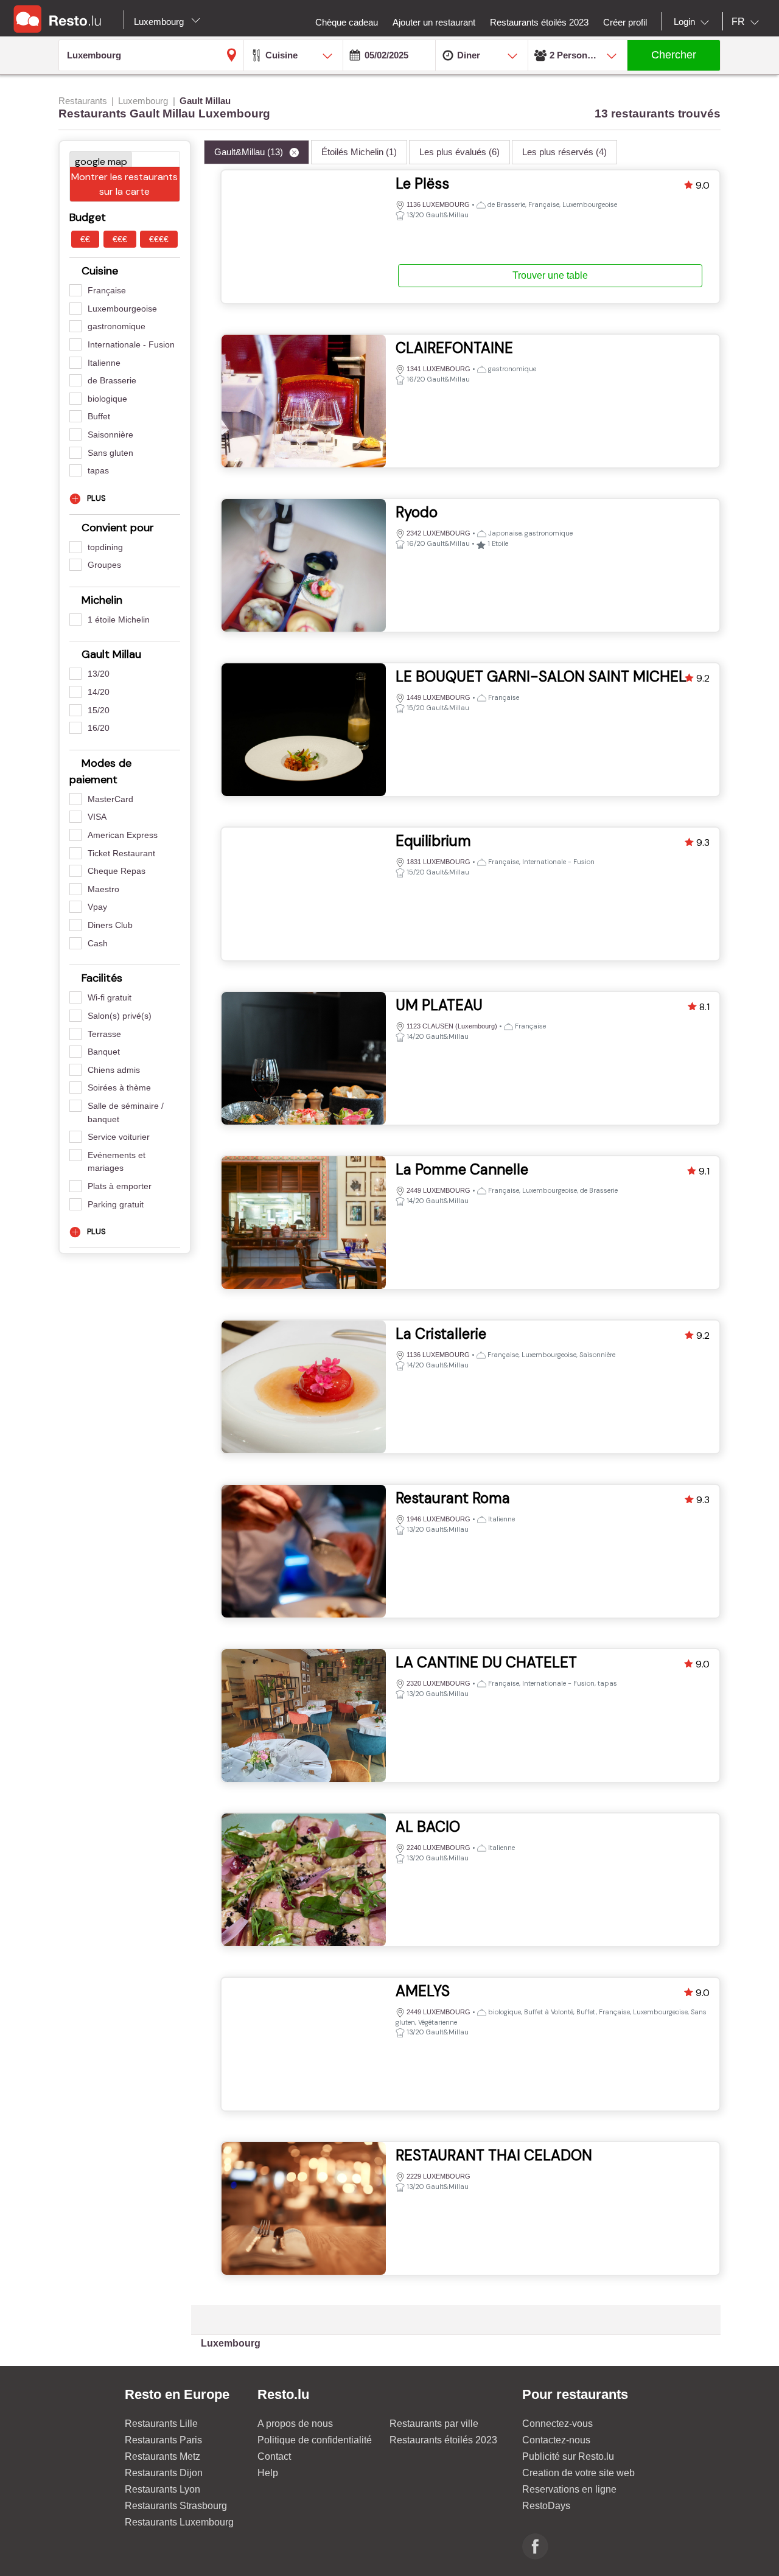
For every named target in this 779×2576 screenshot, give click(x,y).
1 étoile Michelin (119, 620)
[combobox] (694, 22)
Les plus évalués (459, 152)
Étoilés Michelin (359, 152)
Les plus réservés (564, 152)
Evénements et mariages (117, 1162)
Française (107, 290)
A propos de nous (295, 2424)
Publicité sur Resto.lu (568, 2456)
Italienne (104, 363)
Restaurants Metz (162, 2456)
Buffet (99, 416)
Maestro (103, 889)
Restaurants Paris (163, 2440)
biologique (107, 399)
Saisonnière (110, 435)
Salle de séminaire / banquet (126, 1112)
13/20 (99, 674)
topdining (105, 547)
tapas (98, 470)
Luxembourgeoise (122, 309)
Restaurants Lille (161, 2424)
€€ (85, 239)
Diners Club (110, 925)
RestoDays (546, 2506)
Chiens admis (114, 1070)
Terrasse (104, 1034)
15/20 (99, 710)
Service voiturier (119, 1137)
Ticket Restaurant (121, 853)
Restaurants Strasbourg (176, 2506)
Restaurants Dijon (164, 2473)
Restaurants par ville (434, 2424)
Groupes (104, 565)
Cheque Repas (117, 871)
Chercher (674, 55)
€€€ (120, 239)
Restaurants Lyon (162, 2489)
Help (268, 2473)
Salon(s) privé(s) (120, 1016)
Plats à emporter (120, 1186)
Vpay (97, 907)
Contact (274, 2456)
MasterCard (110, 799)
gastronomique (117, 326)
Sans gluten (110, 453)
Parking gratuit (116, 1204)
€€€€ (159, 239)
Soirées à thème (119, 1087)
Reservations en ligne (569, 2489)
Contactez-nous (556, 2440)
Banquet (104, 1052)
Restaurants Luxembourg (179, 2522)
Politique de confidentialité (315, 2440)
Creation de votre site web (578, 2473)
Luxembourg (160, 22)
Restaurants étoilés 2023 (443, 2440)
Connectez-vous (557, 2424)
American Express (123, 835)
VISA (97, 817)
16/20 (99, 728)
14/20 (99, 692)
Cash (98, 943)
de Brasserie (112, 380)
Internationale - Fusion (131, 344)
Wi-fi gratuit (110, 997)
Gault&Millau (249, 152)
